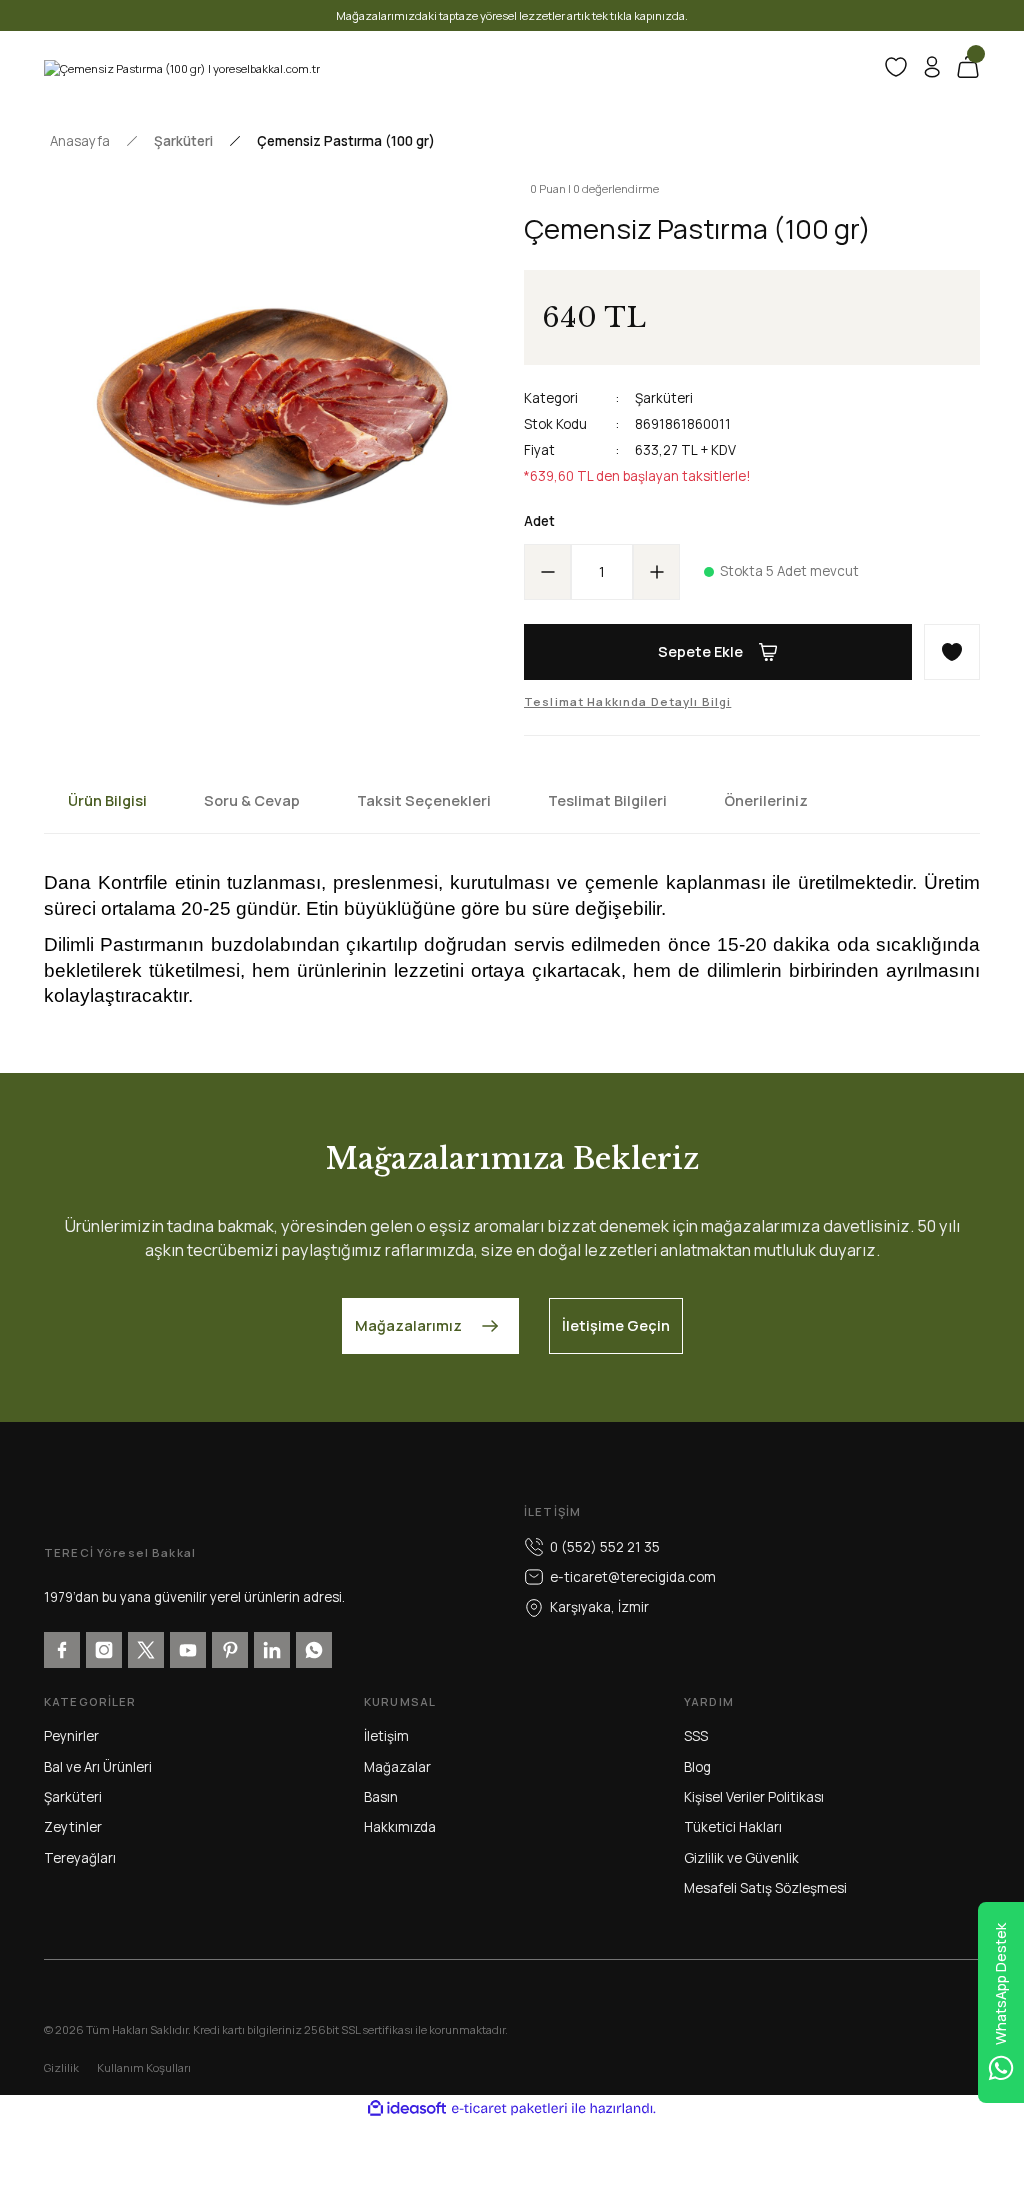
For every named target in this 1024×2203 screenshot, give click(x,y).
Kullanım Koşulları (144, 2067)
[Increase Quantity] (656, 572)
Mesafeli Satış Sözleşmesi (765, 1888)
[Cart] (968, 67)
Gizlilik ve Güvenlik (741, 1858)
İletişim (386, 1736)
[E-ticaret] (509, 2108)
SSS (696, 1736)
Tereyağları (80, 1858)
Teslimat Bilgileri (607, 800)
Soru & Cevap (252, 800)
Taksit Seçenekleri (424, 800)
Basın (381, 1797)
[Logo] (182, 67)
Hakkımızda (400, 1827)
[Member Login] (932, 67)
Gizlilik (61, 2067)
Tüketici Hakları (733, 1827)
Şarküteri (664, 398)
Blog (697, 1767)
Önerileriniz (766, 800)
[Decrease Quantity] (548, 572)
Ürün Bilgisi (107, 800)
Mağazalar (397, 1767)
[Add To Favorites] (952, 652)
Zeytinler (73, 1827)
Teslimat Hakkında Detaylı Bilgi (627, 701)
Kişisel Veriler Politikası (754, 1797)
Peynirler (71, 1736)
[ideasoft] (407, 2109)
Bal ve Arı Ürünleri (98, 1767)
